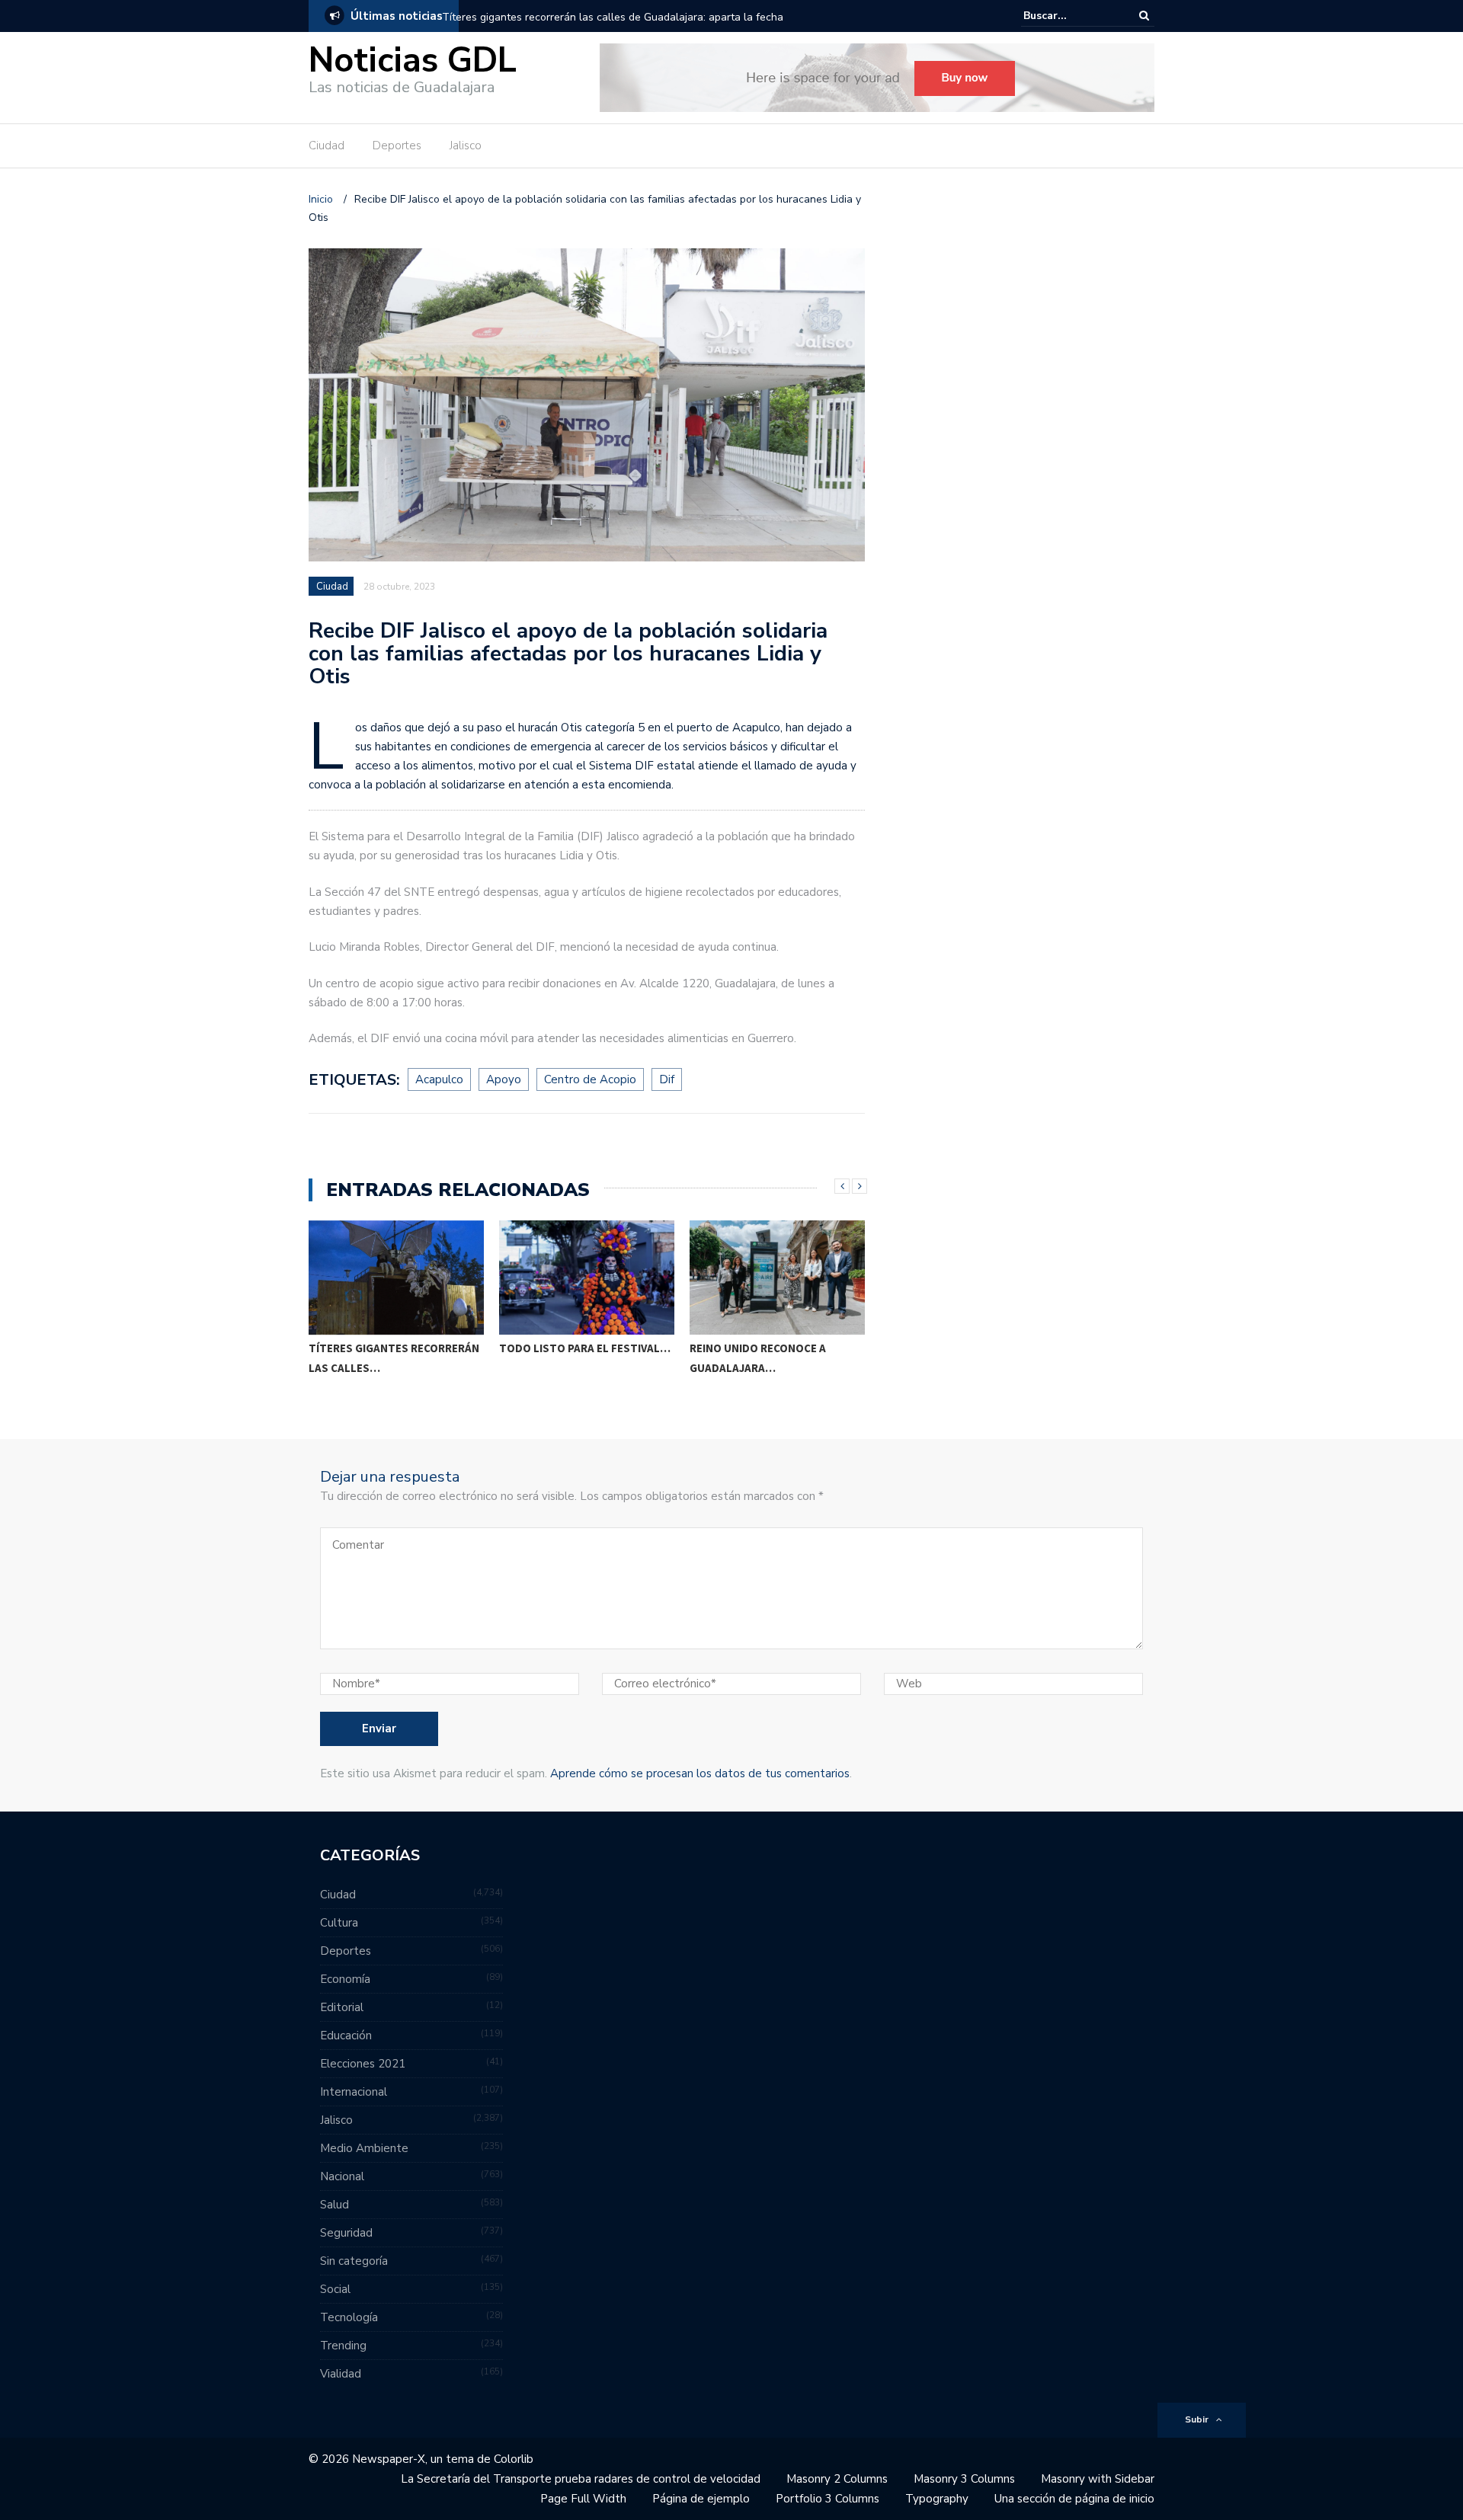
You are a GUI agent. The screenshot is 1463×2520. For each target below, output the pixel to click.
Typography (937, 2499)
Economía (345, 1979)
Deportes (397, 146)
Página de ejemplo (701, 2499)
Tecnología (349, 2317)
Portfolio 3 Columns (828, 2499)
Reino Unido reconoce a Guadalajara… (567, 1358)
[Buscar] (1144, 16)
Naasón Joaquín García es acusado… (764, 1358)
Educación (346, 2036)
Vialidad (341, 2374)
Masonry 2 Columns (837, 2479)
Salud (335, 2205)
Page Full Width (583, 2499)
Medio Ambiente (364, 2148)
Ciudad (327, 146)
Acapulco (439, 1079)
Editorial (342, 2007)
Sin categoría (354, 2261)
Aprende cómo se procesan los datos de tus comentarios (700, 1773)
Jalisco (466, 146)
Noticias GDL (413, 61)
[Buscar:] (1070, 16)
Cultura (339, 1923)
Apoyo (504, 1079)
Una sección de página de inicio (1074, 2499)
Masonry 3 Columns (964, 2479)
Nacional (342, 2176)
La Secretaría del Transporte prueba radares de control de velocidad (581, 2479)
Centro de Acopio (590, 1079)
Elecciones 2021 (363, 2064)
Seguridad (346, 2233)
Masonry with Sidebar (1098, 2479)
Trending (343, 2346)
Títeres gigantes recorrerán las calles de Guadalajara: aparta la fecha (613, 17)
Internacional (354, 2092)
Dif (667, 1079)
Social (335, 2289)
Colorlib (514, 2459)
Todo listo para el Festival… (394, 1348)
